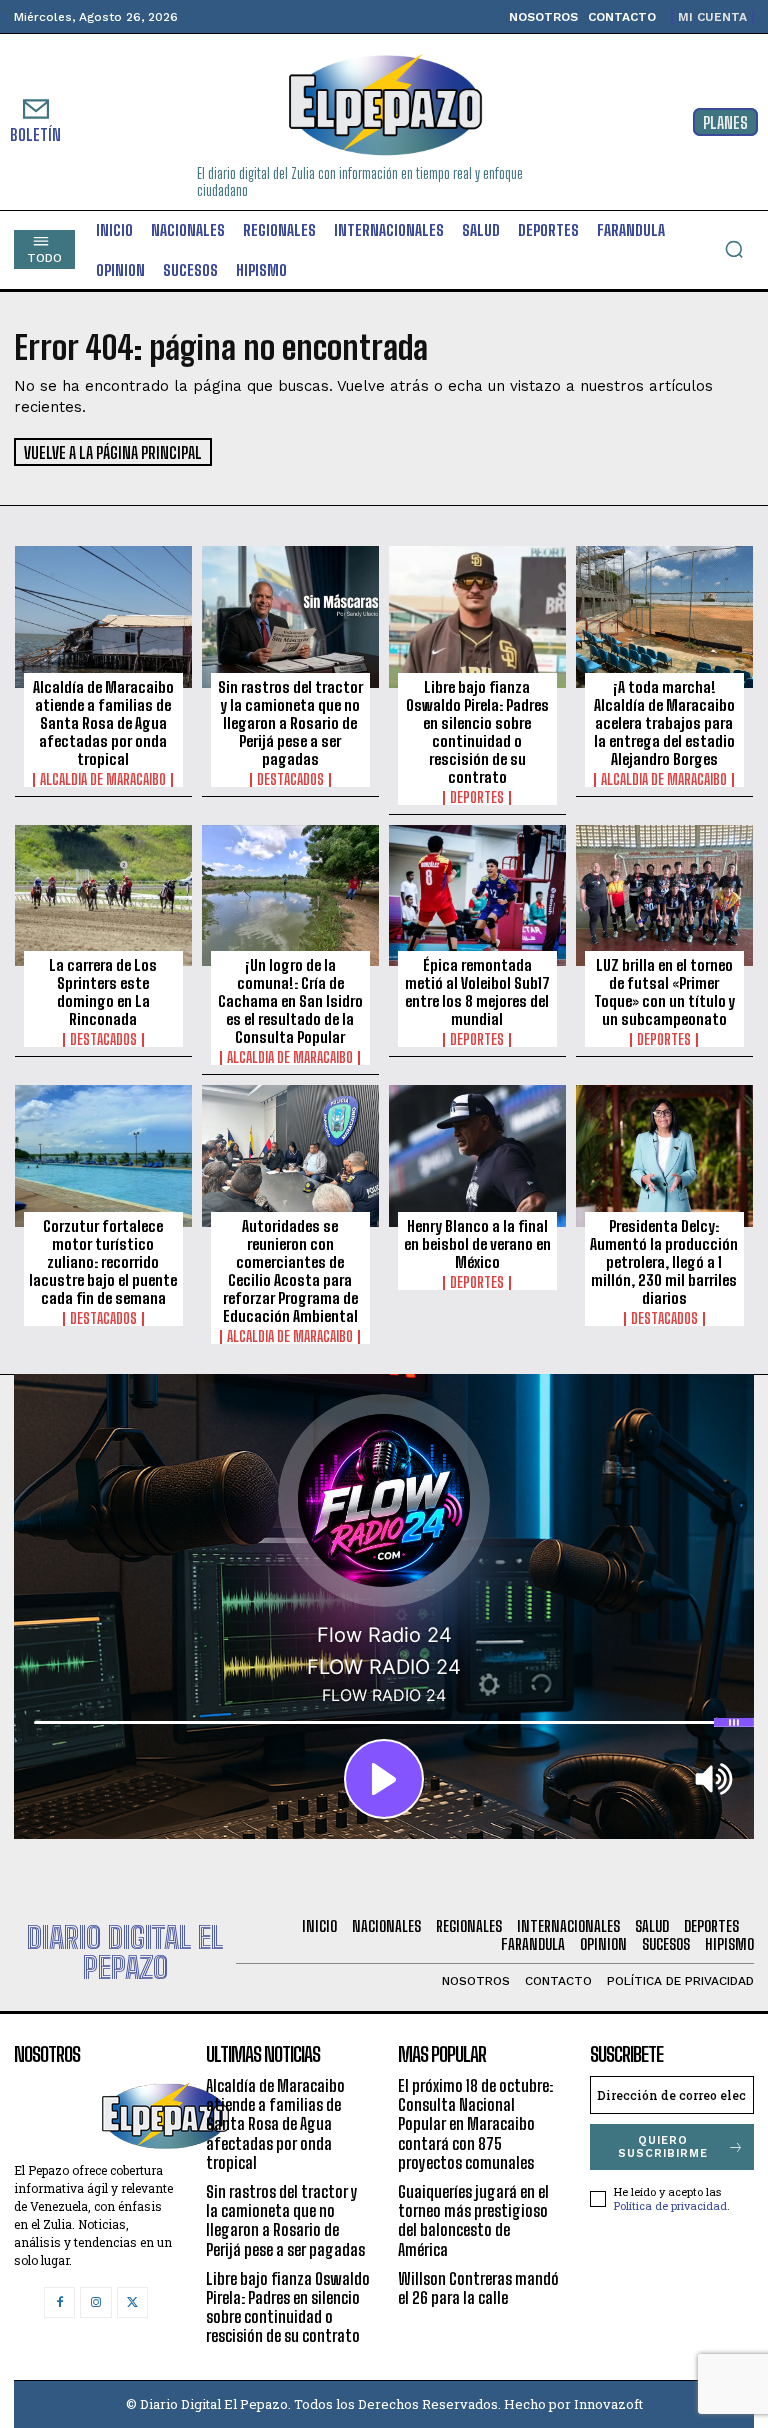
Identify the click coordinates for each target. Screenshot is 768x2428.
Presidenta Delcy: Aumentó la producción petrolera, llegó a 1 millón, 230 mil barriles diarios (664, 1262)
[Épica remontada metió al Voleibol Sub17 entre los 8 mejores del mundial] (477, 896)
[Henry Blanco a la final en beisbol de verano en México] (477, 1156)
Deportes (477, 798)
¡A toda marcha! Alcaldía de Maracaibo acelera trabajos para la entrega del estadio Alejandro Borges (664, 723)
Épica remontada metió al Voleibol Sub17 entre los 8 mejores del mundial (477, 992)
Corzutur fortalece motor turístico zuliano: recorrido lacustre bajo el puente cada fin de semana (103, 1262)
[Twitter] (132, 2302)
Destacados (290, 780)
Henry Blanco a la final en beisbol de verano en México (477, 1244)
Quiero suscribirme (663, 2147)
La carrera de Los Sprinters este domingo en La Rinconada (103, 992)
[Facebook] (59, 2302)
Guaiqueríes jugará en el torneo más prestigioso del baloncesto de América (473, 2220)
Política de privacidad (670, 2205)
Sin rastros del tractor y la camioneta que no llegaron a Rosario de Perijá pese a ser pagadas (290, 723)
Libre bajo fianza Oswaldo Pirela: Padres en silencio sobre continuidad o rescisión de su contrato (477, 732)
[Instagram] (95, 2302)
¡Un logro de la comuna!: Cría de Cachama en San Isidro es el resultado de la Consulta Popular (290, 1001)
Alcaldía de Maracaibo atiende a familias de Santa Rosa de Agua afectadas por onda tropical (103, 723)
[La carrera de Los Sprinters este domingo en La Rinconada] (103, 896)
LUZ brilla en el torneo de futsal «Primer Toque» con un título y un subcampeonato (664, 992)
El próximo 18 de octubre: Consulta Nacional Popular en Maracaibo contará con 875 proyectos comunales (475, 2124)
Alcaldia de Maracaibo (103, 780)
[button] (734, 249)
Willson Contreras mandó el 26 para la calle (478, 2288)
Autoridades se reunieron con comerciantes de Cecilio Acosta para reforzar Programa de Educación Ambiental (290, 1271)
